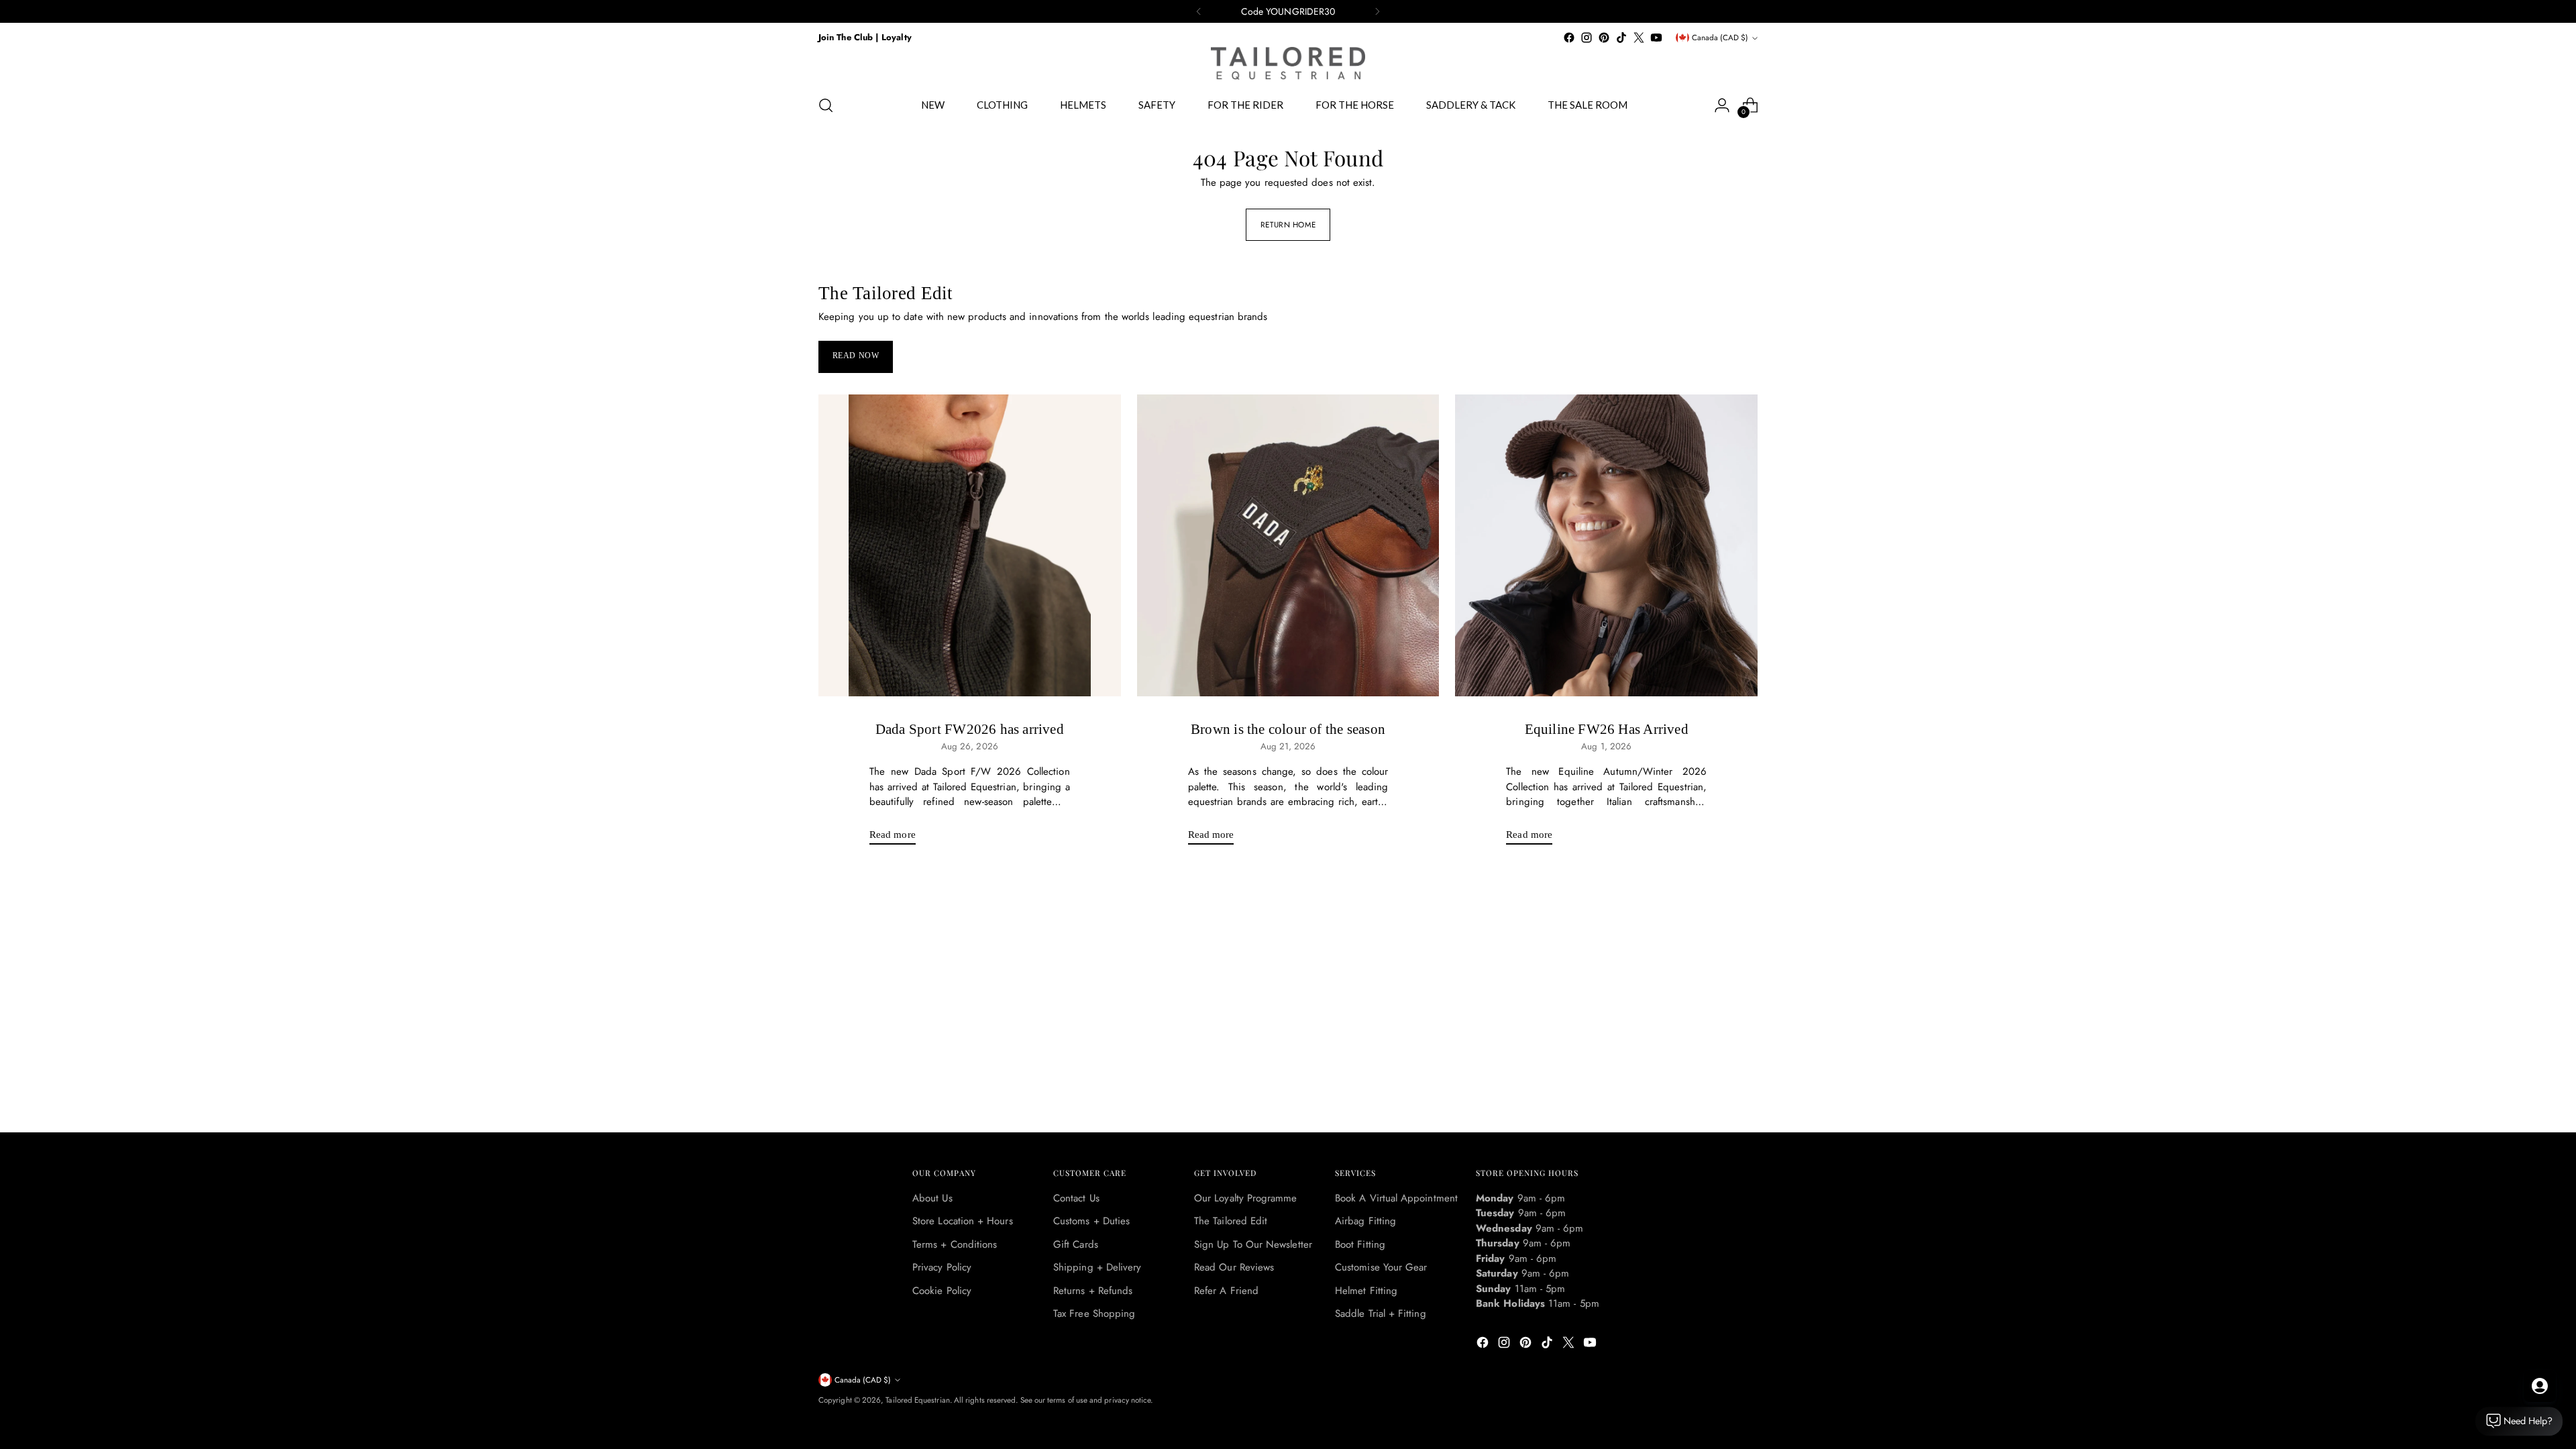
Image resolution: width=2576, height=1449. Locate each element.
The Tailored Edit (1231, 1221)
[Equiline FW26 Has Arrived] (1606, 546)
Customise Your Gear (1381, 1267)
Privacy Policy (942, 1267)
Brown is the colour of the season (1288, 729)
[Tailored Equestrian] (1288, 63)
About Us (932, 1198)
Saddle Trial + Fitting (1381, 1313)
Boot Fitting (1360, 1244)
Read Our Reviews (1234, 1267)
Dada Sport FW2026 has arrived (970, 729)
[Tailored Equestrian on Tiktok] (1621, 38)
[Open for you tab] (2540, 1386)
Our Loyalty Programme (1246, 1198)
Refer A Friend (1226, 1291)
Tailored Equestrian (917, 1400)
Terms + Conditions (955, 1244)
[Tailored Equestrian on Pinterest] (1604, 38)
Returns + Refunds (1093, 1291)
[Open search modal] (826, 105)
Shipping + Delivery (1097, 1267)
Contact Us (1076, 1198)
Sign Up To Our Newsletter (1253, 1244)
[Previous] (1199, 11)
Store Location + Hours (963, 1221)
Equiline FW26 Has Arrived (1607, 729)
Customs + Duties (1091, 1221)
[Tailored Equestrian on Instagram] (1587, 38)
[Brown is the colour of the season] (1288, 546)
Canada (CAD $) (1720, 38)
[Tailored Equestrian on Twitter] (1639, 38)
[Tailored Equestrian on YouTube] (1656, 38)
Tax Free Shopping (1094, 1313)
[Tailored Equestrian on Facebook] (1569, 38)
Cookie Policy (942, 1291)
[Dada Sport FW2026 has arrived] (970, 546)
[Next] (1377, 11)
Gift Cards (1076, 1244)
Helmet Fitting (1366, 1291)
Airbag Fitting (1365, 1221)
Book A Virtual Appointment (1396, 1198)
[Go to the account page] (1722, 105)
